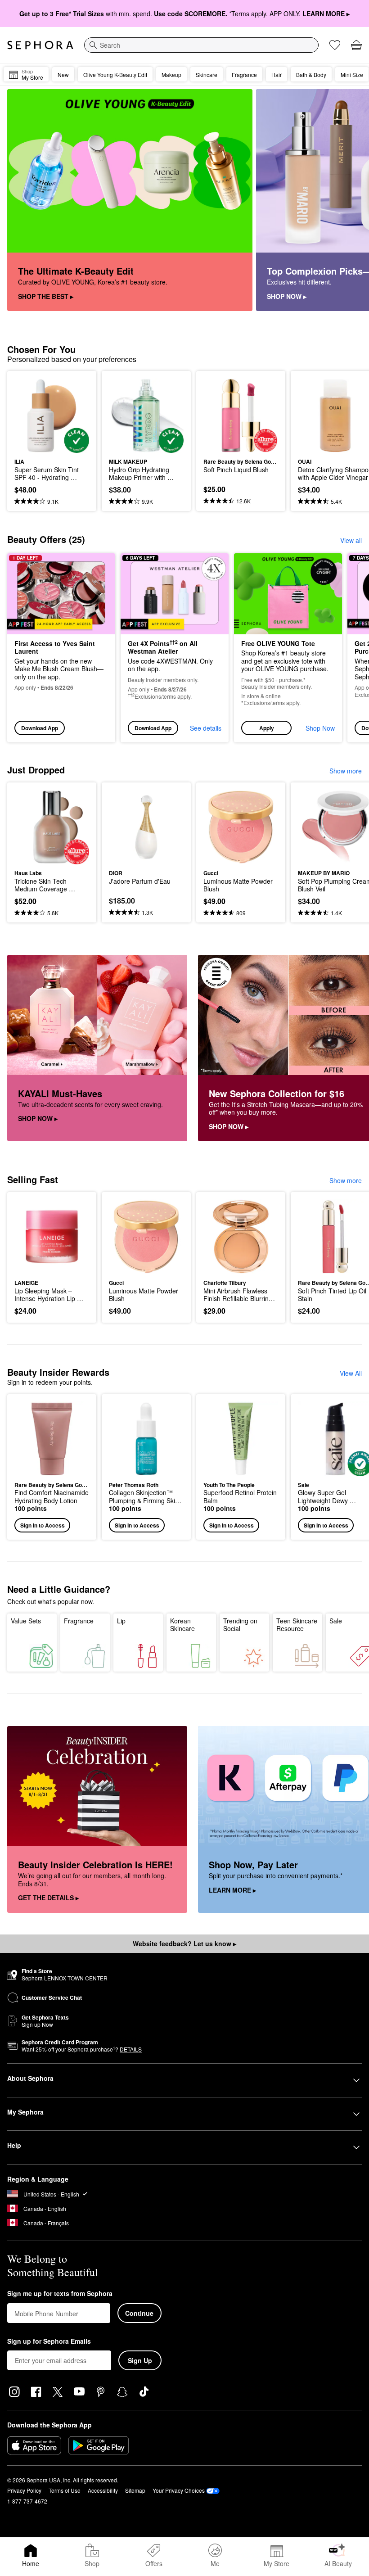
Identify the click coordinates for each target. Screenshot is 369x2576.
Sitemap (135, 2490)
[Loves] (335, 45)
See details (206, 728)
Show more (346, 771)
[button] (288, 648)
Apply (267, 728)
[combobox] (201, 45)
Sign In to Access (43, 1525)
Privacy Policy (24, 2490)
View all (351, 540)
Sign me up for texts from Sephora (60, 2294)
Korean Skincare (182, 1625)
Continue (139, 2313)
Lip (121, 1621)
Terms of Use (65, 2490)
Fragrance (79, 1621)
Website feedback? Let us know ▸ (184, 1943)
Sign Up (140, 2360)
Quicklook (28, 416)
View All (351, 1373)
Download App (40, 728)
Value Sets (26, 1621)
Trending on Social (240, 1625)
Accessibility (103, 2490)
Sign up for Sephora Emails (49, 2341)
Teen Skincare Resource (297, 1625)
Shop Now (320, 728)
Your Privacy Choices (179, 2490)
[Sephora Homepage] (40, 45)
